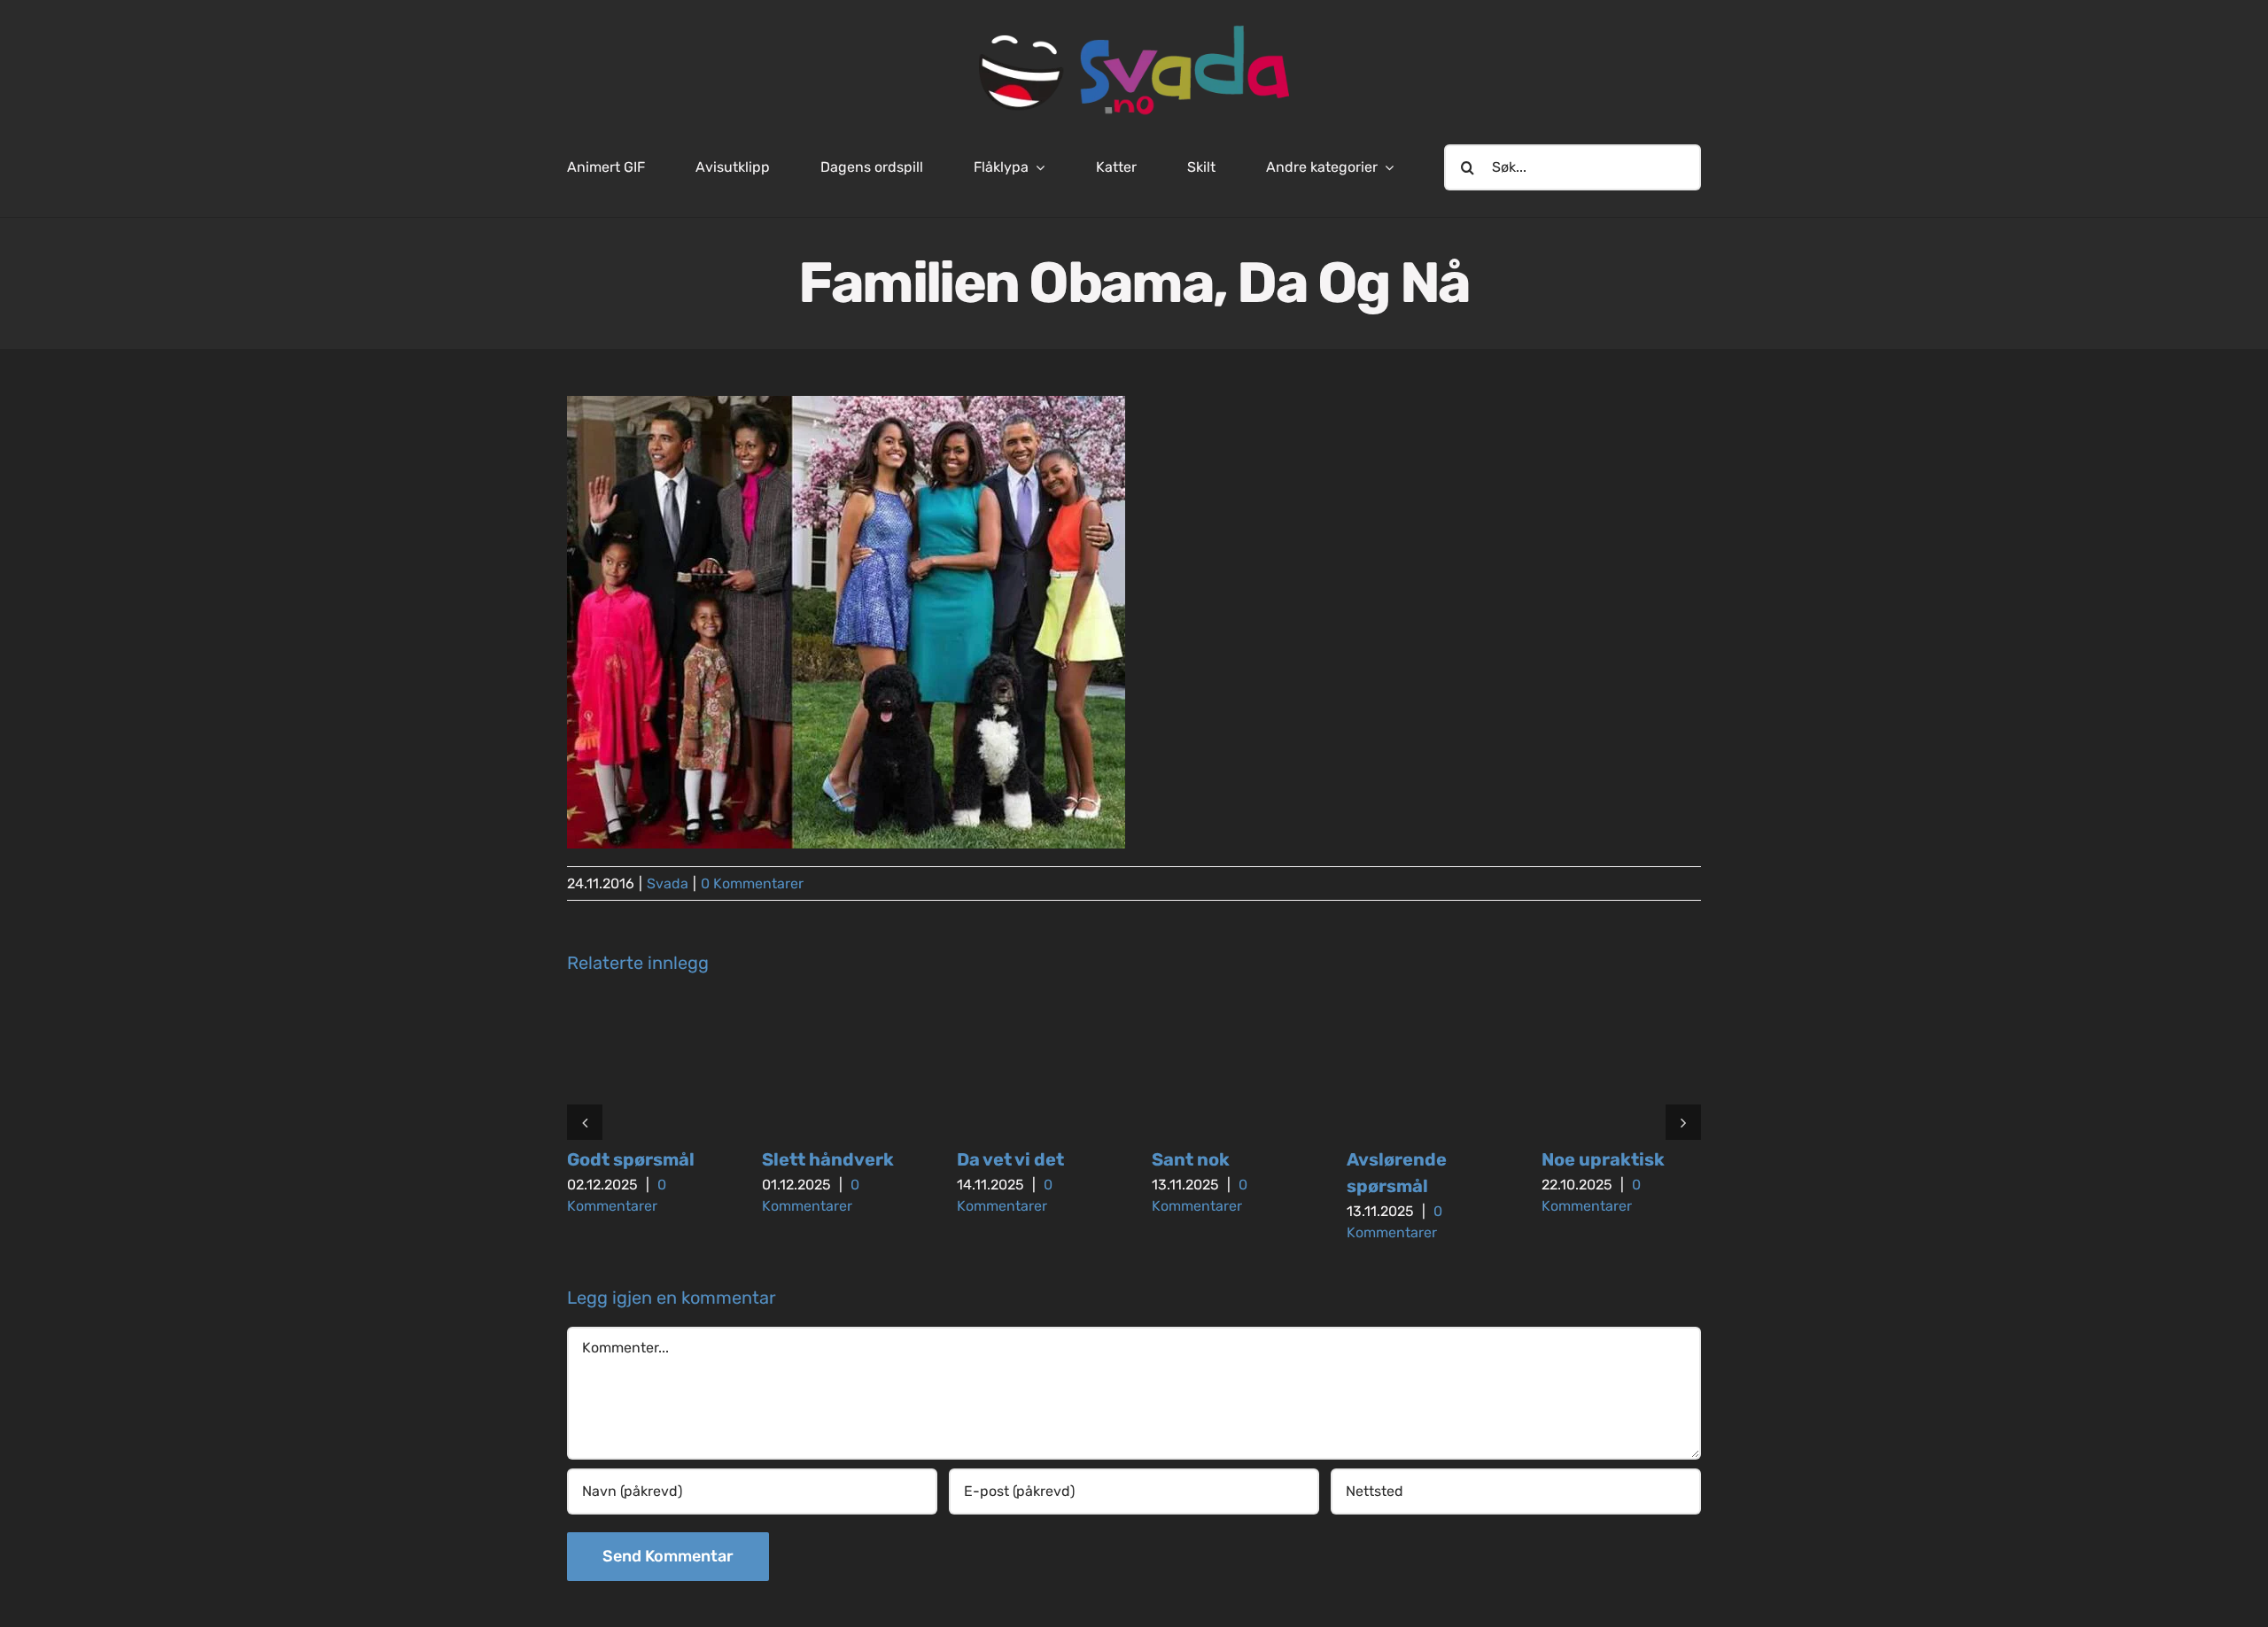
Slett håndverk (828, 1159)
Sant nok (1191, 1159)
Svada (668, 883)
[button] (585, 1122)
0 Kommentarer (752, 883)
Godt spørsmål (631, 1159)
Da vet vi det (1010, 1159)
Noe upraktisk (1603, 1159)
